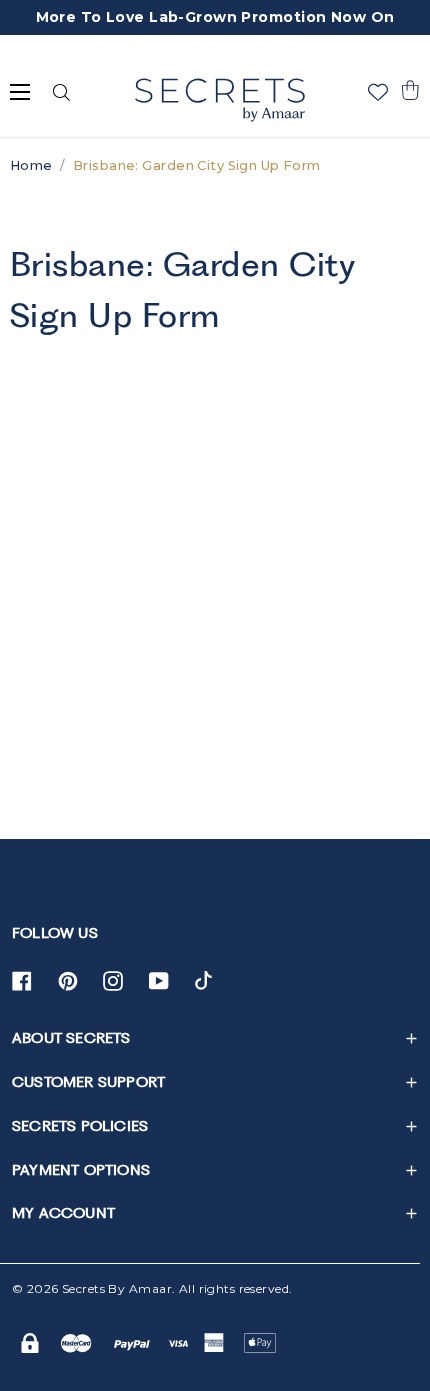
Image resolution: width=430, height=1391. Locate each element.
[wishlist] (378, 92)
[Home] (219, 100)
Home (31, 165)
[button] (410, 90)
